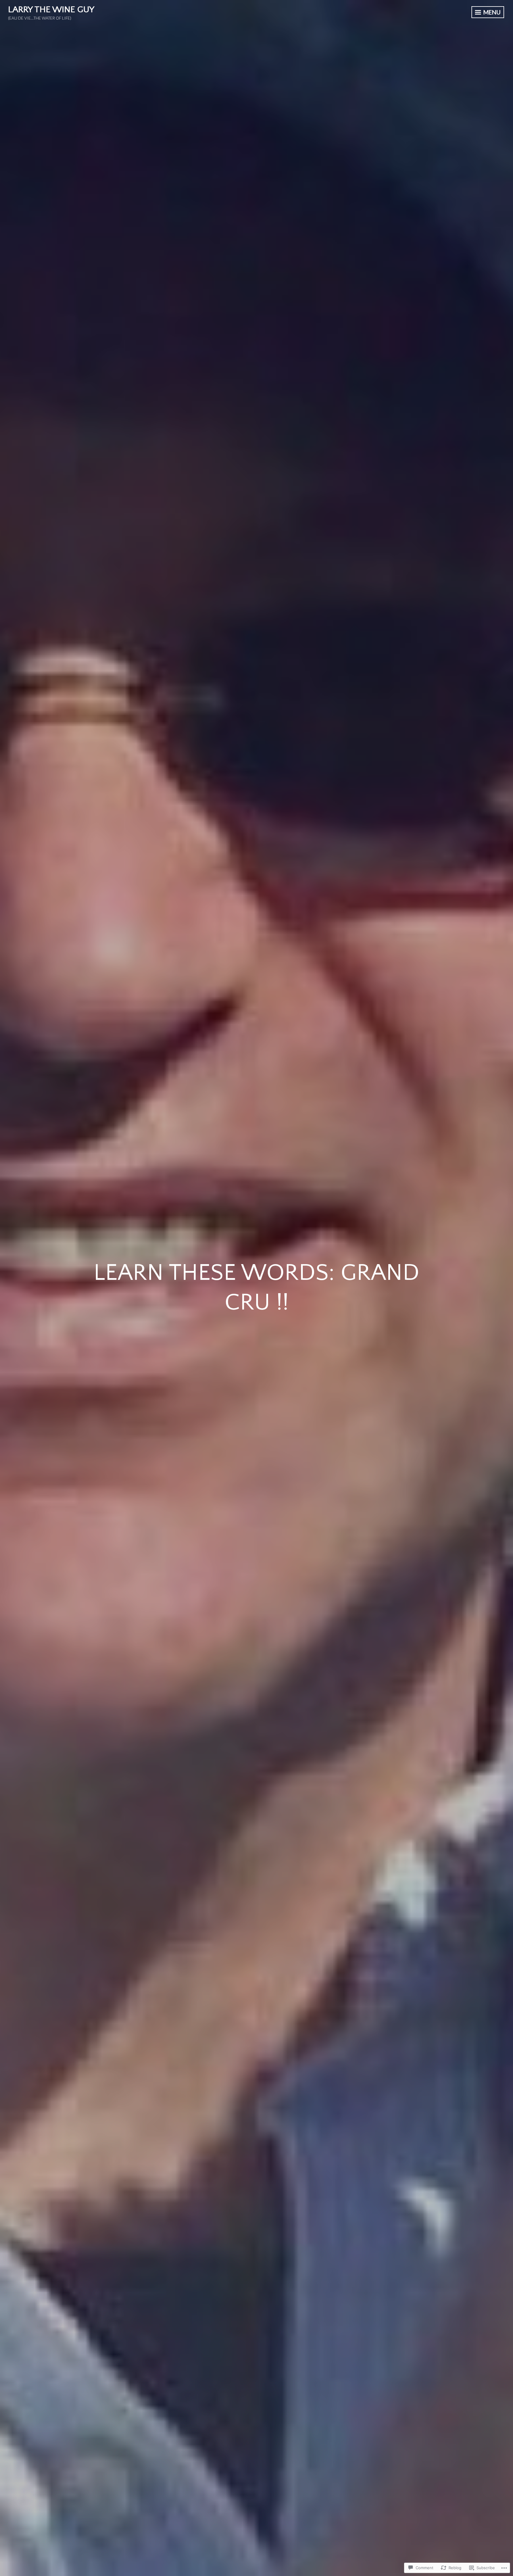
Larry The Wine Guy (51, 10)
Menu (491, 12)
